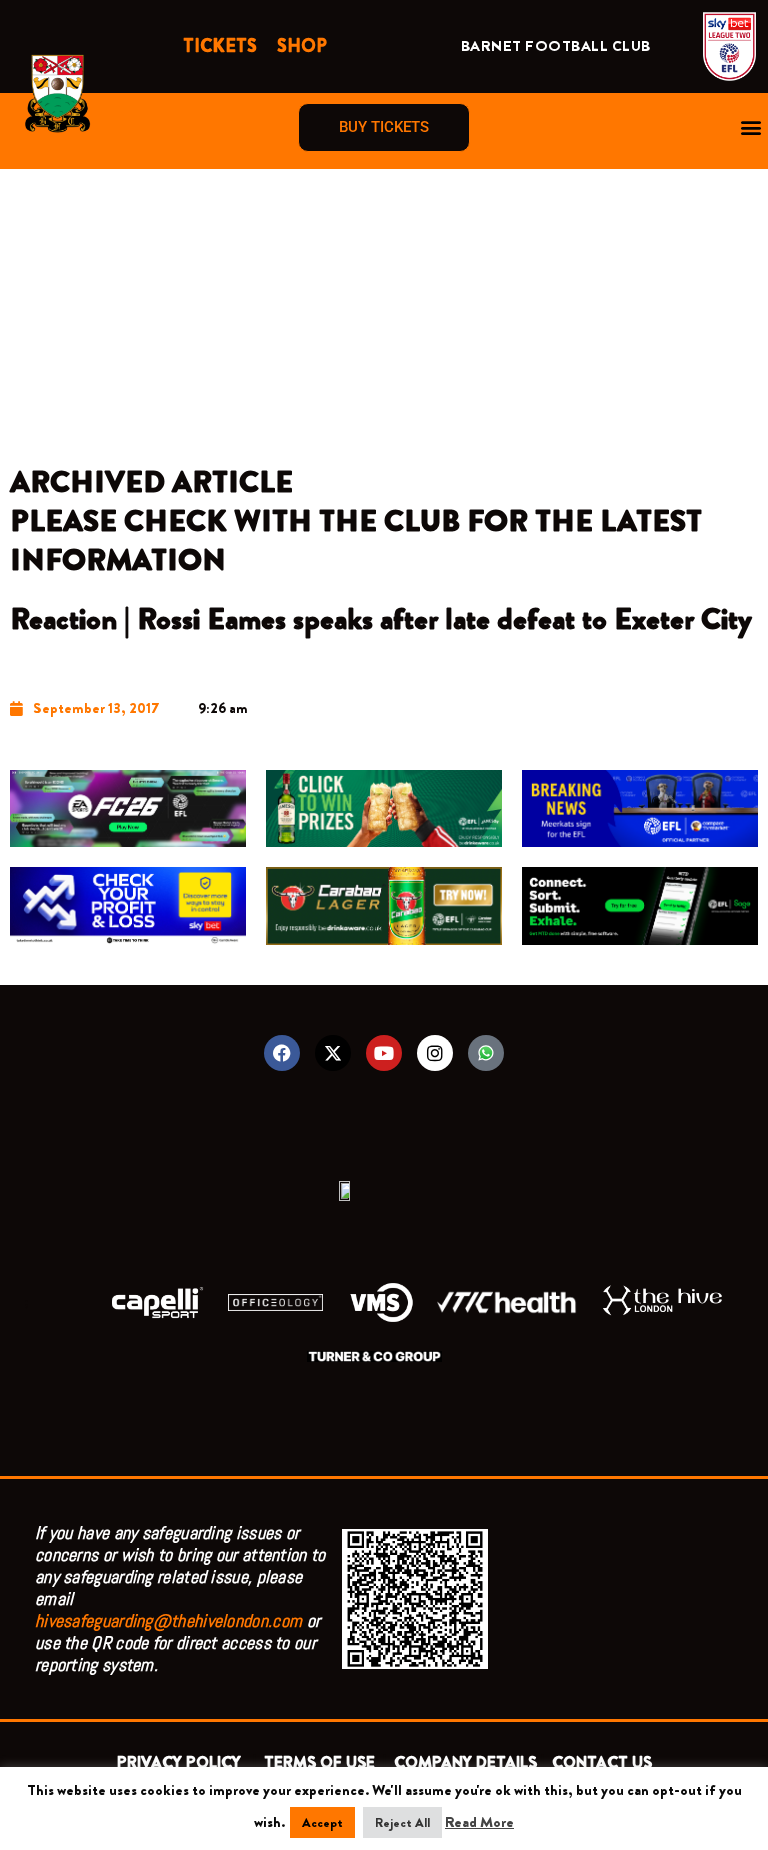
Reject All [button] (402, 1822)
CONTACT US (602, 1762)
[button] (751, 127)
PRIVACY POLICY (183, 1762)
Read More (479, 1822)
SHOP (302, 46)
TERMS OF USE (321, 1762)
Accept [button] (322, 1822)
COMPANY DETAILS (465, 1762)
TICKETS (220, 46)
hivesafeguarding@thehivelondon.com (168, 1620)
